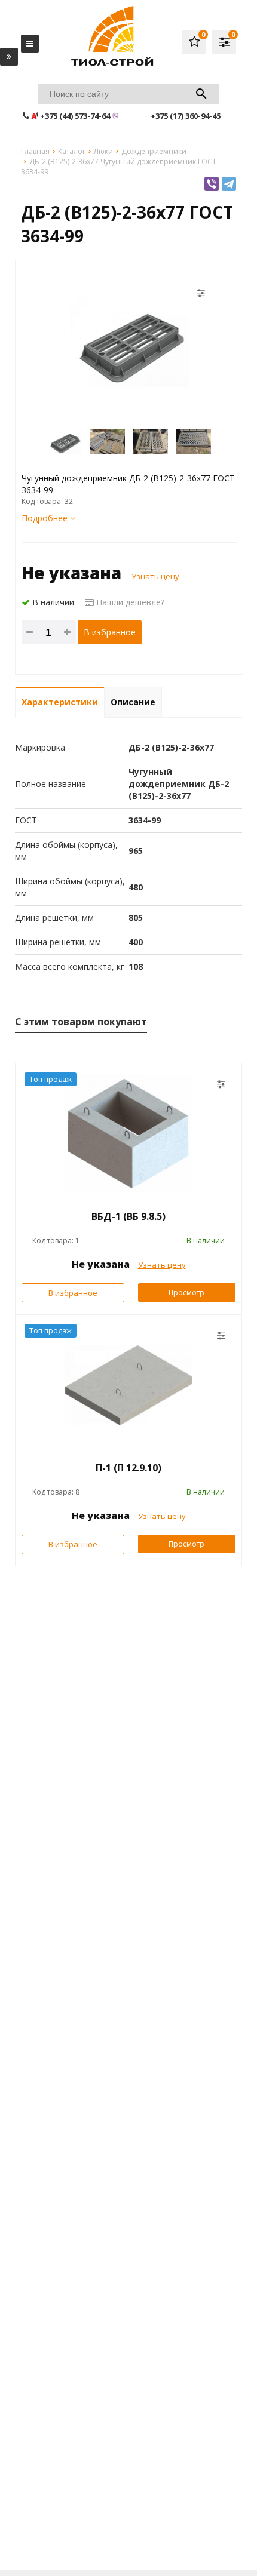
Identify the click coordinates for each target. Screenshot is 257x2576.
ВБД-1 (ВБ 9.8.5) (128, 1216)
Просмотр (186, 1292)
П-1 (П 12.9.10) (128, 1468)
